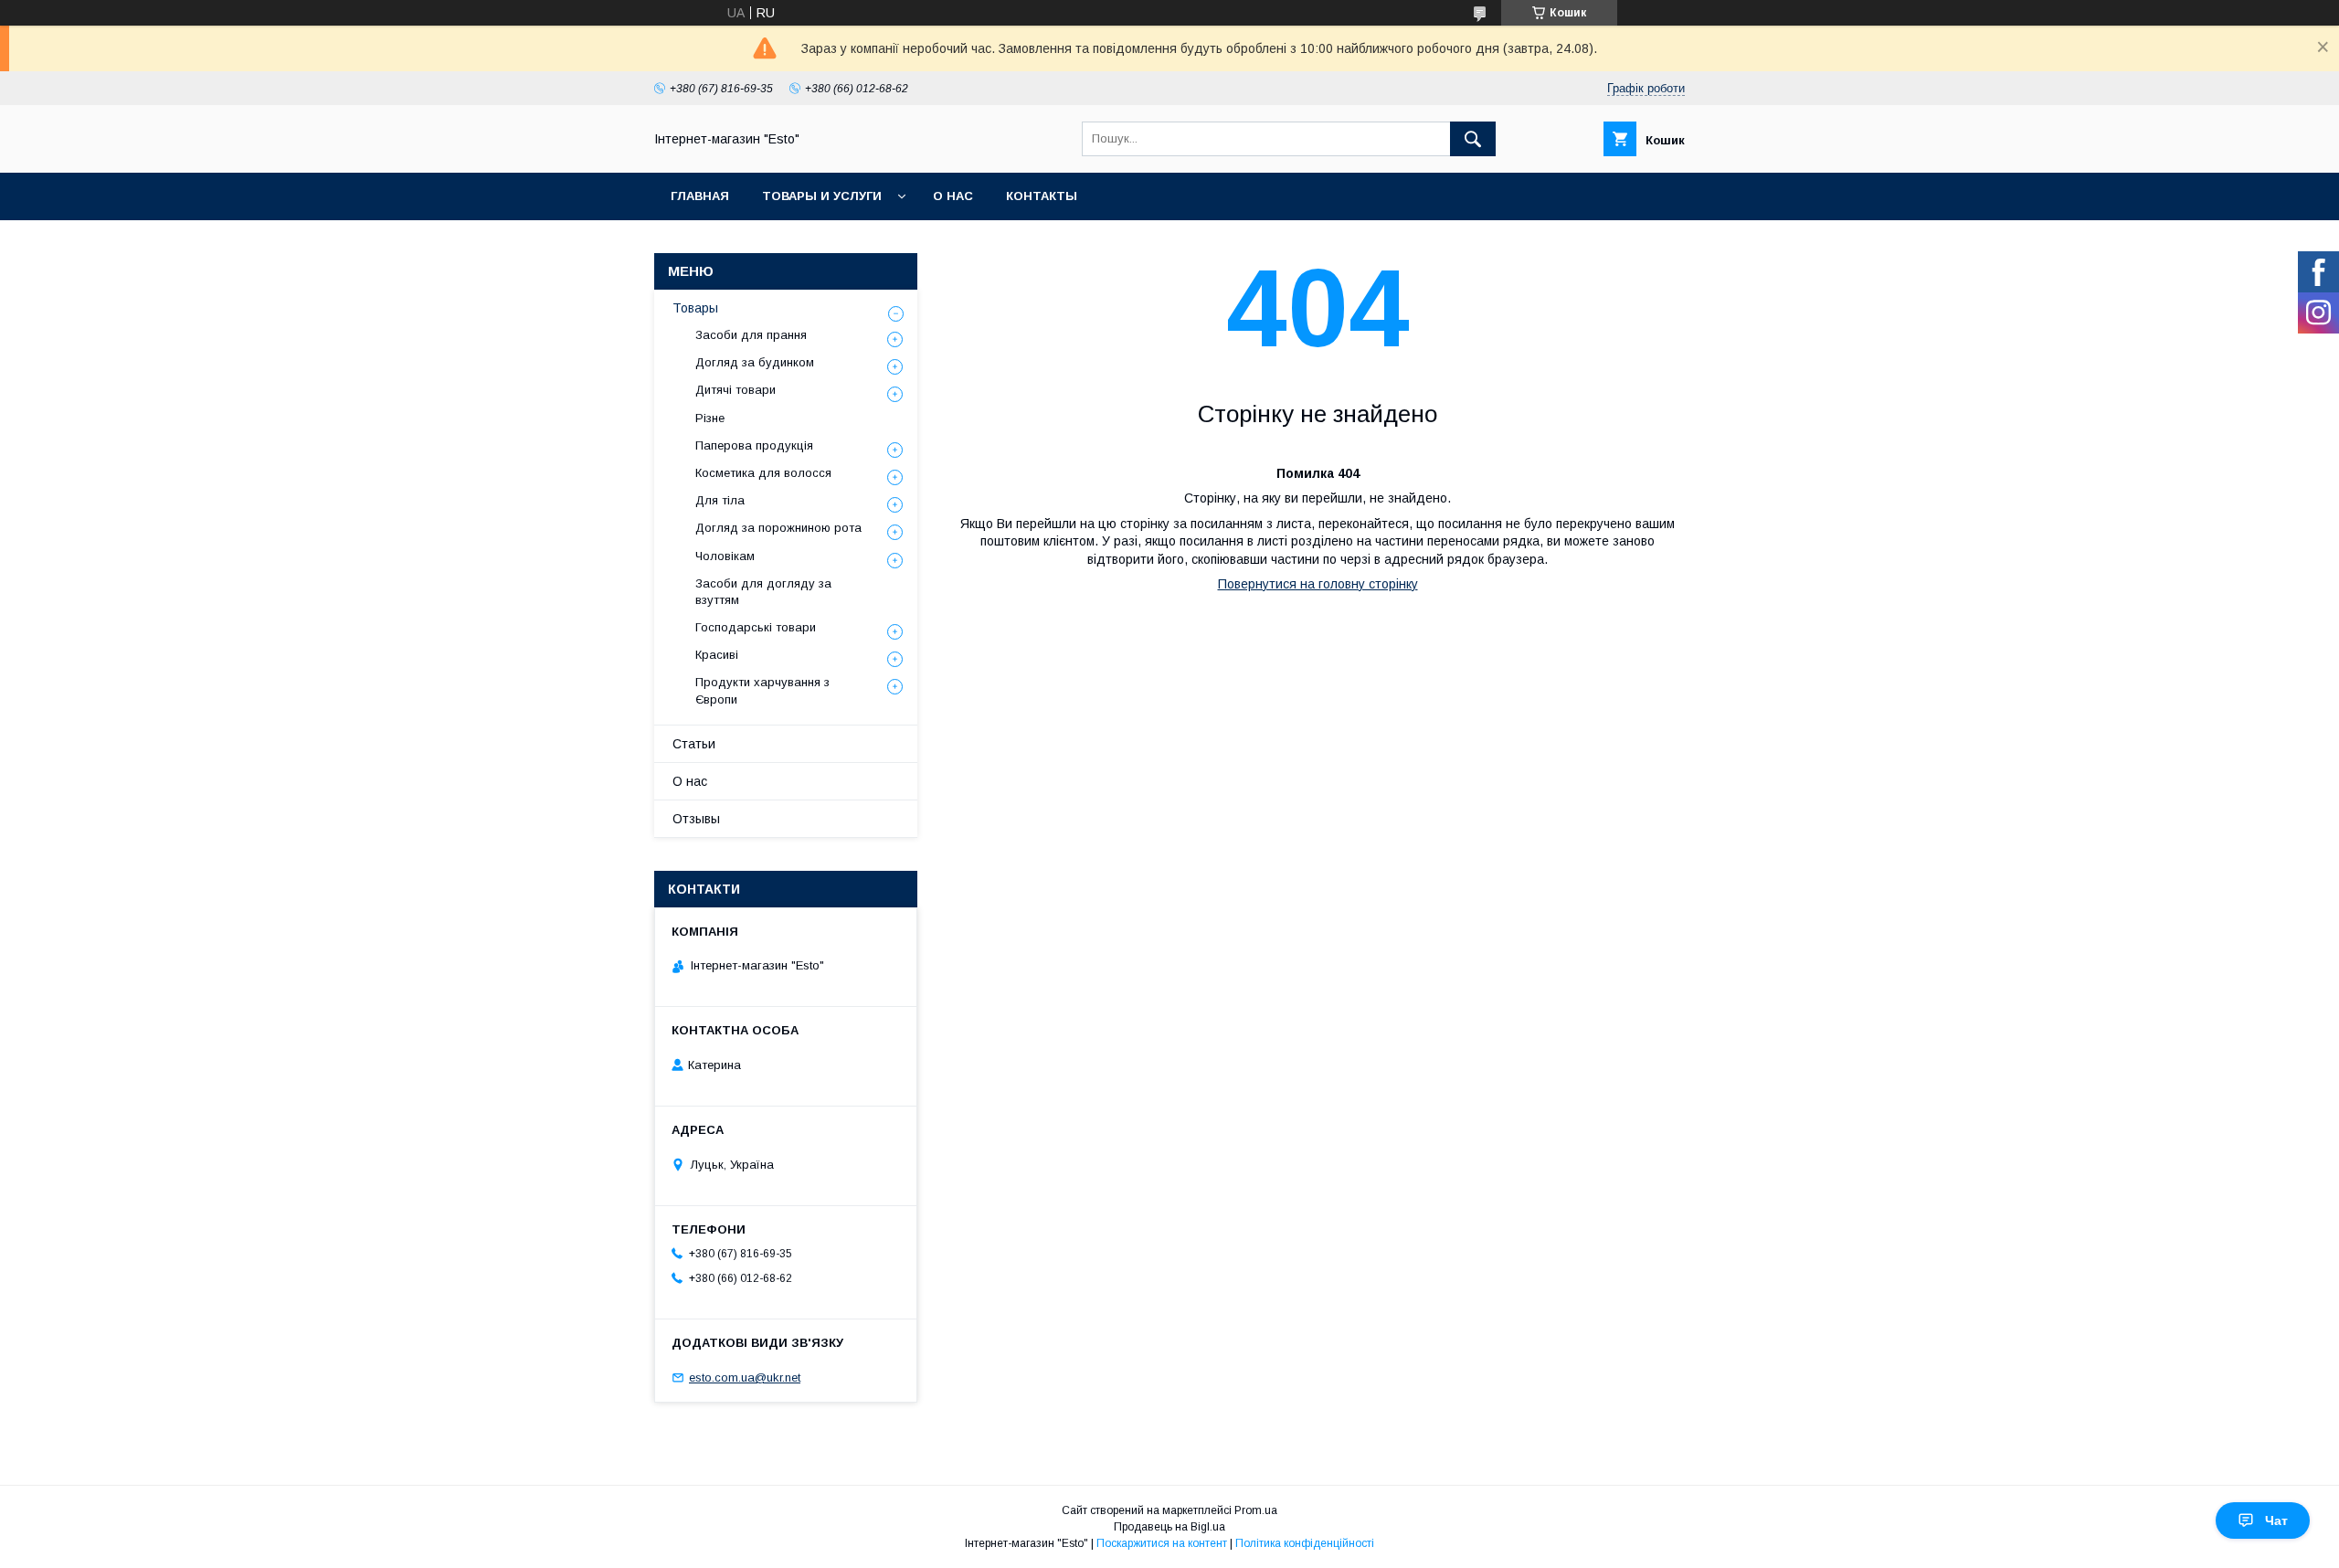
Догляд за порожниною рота (778, 528)
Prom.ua (1256, 1510)
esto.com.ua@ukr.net (745, 1377)
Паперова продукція (754, 445)
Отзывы (696, 819)
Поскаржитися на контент (1162, 1543)
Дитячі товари (736, 390)
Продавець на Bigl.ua (1169, 1527)
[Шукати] (1473, 139)
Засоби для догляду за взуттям (763, 592)
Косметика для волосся (763, 473)
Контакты (1042, 196)
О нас (953, 196)
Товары (695, 308)
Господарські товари (756, 627)
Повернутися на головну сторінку (1318, 584)
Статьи (694, 744)
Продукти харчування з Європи (762, 690)
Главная (700, 196)
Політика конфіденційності (1305, 1543)
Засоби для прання (751, 335)
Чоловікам (725, 556)
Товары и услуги (822, 196)
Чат (2276, 1520)
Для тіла (720, 500)
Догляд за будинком (755, 362)
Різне (710, 418)
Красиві (717, 655)
